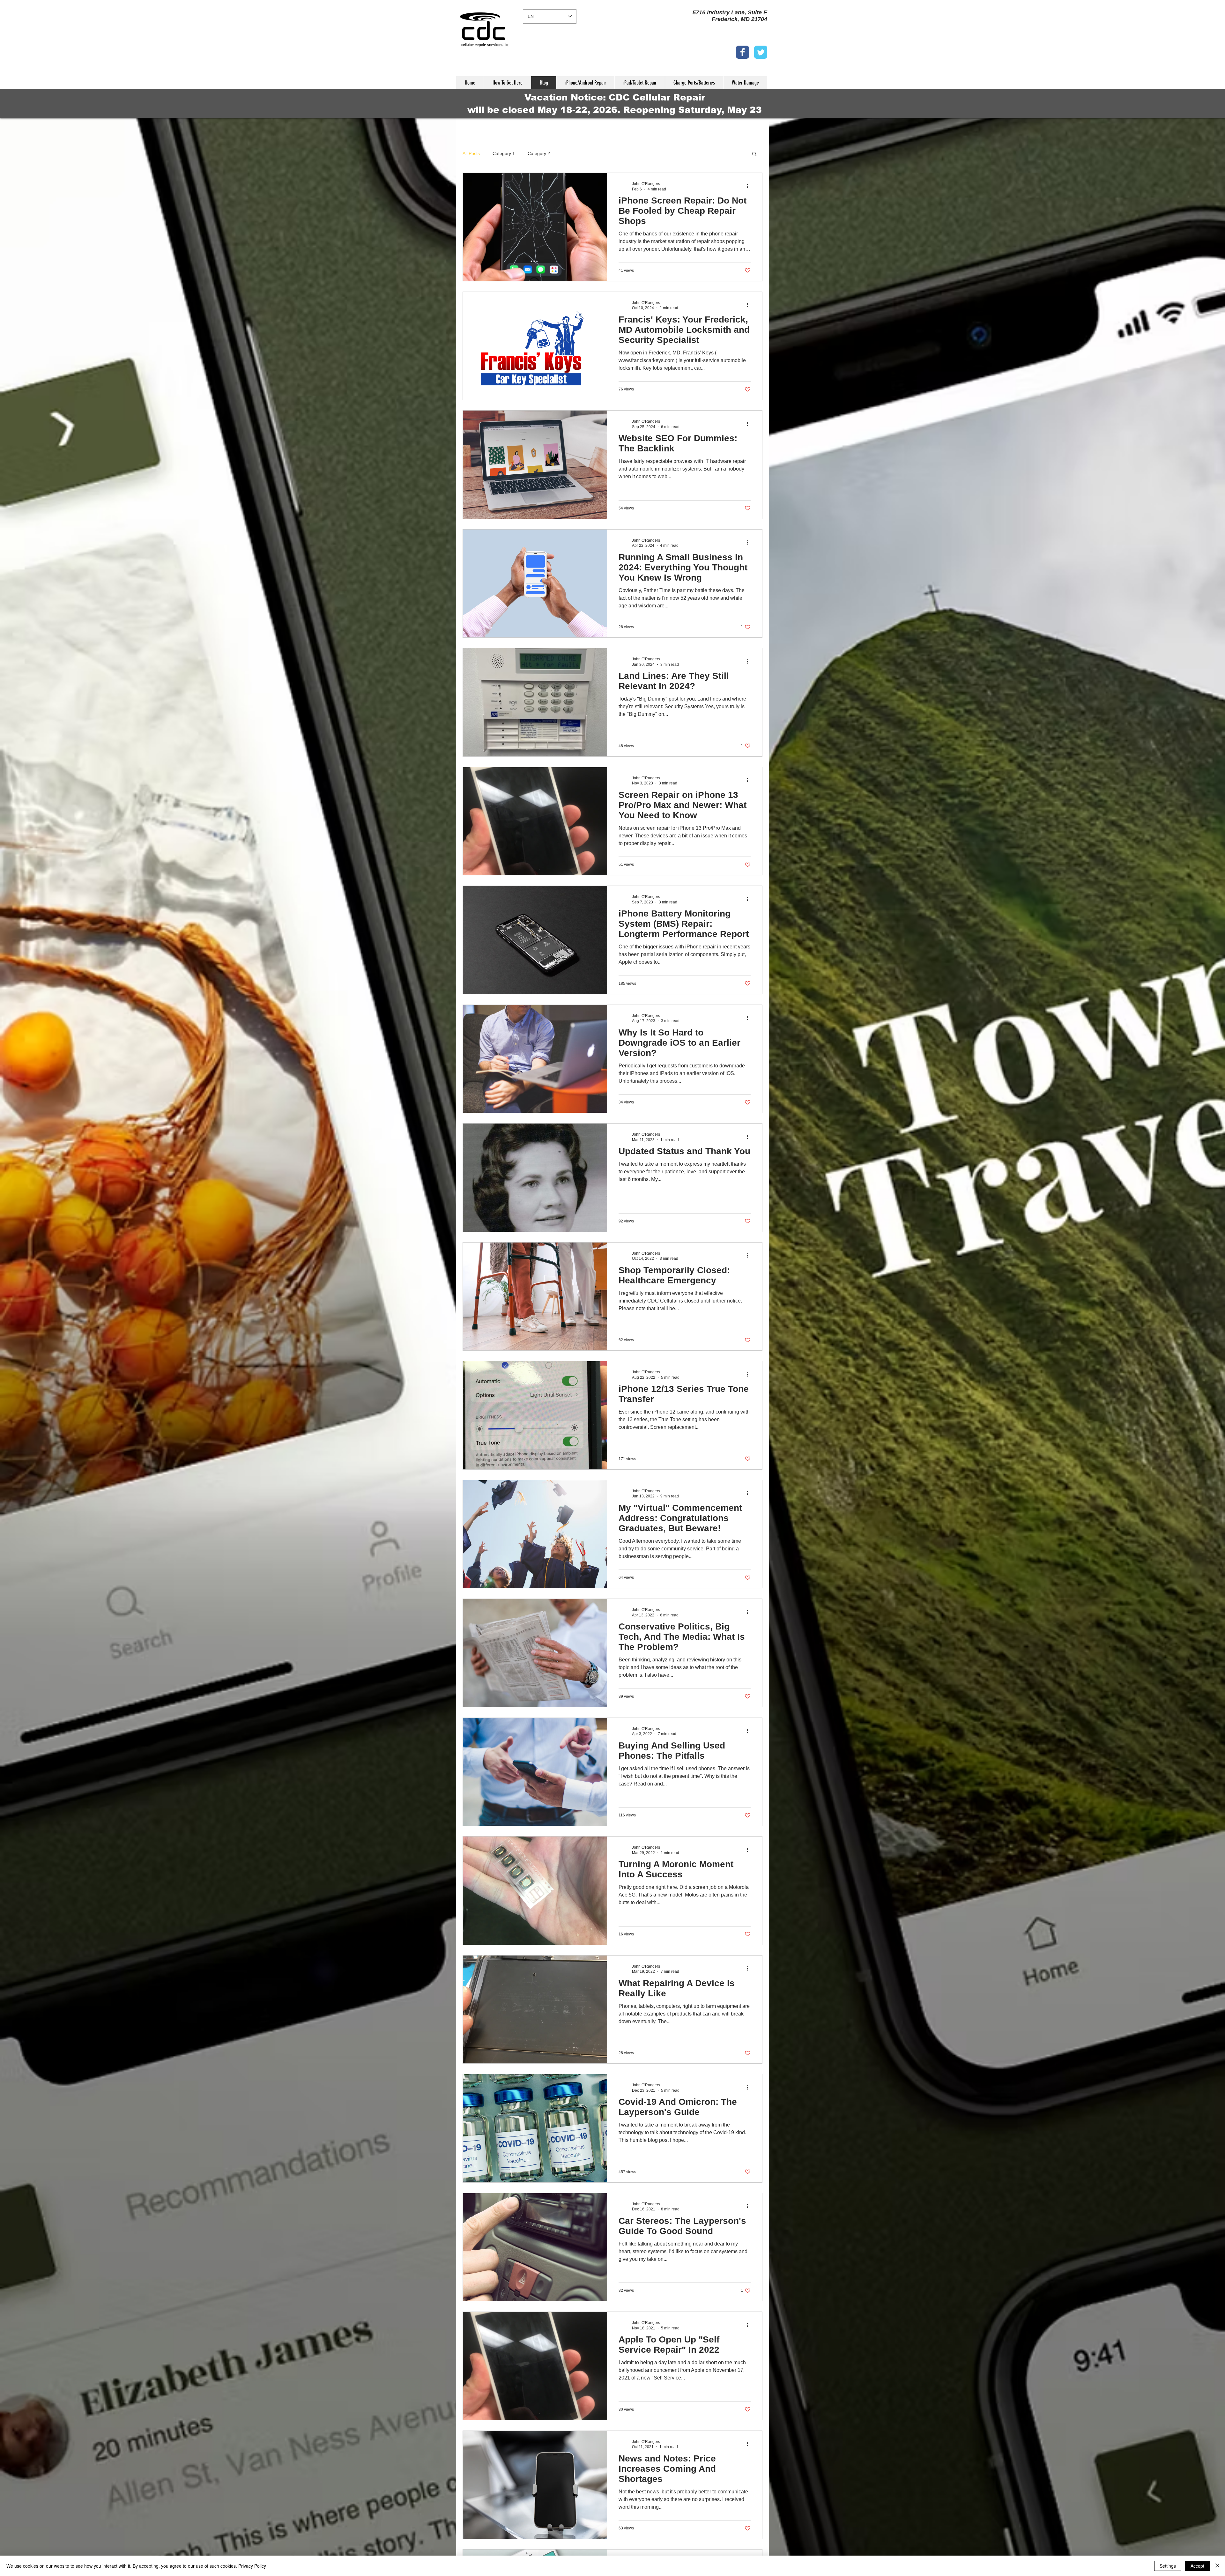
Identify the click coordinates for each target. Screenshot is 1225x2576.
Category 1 (504, 153)
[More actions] (750, 186)
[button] (754, 154)
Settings (1168, 2566)
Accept (1197, 2566)
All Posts (471, 153)
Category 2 (539, 153)
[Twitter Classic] (761, 52)
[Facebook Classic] (742, 52)
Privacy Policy (252, 2566)
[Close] (1217, 2566)
